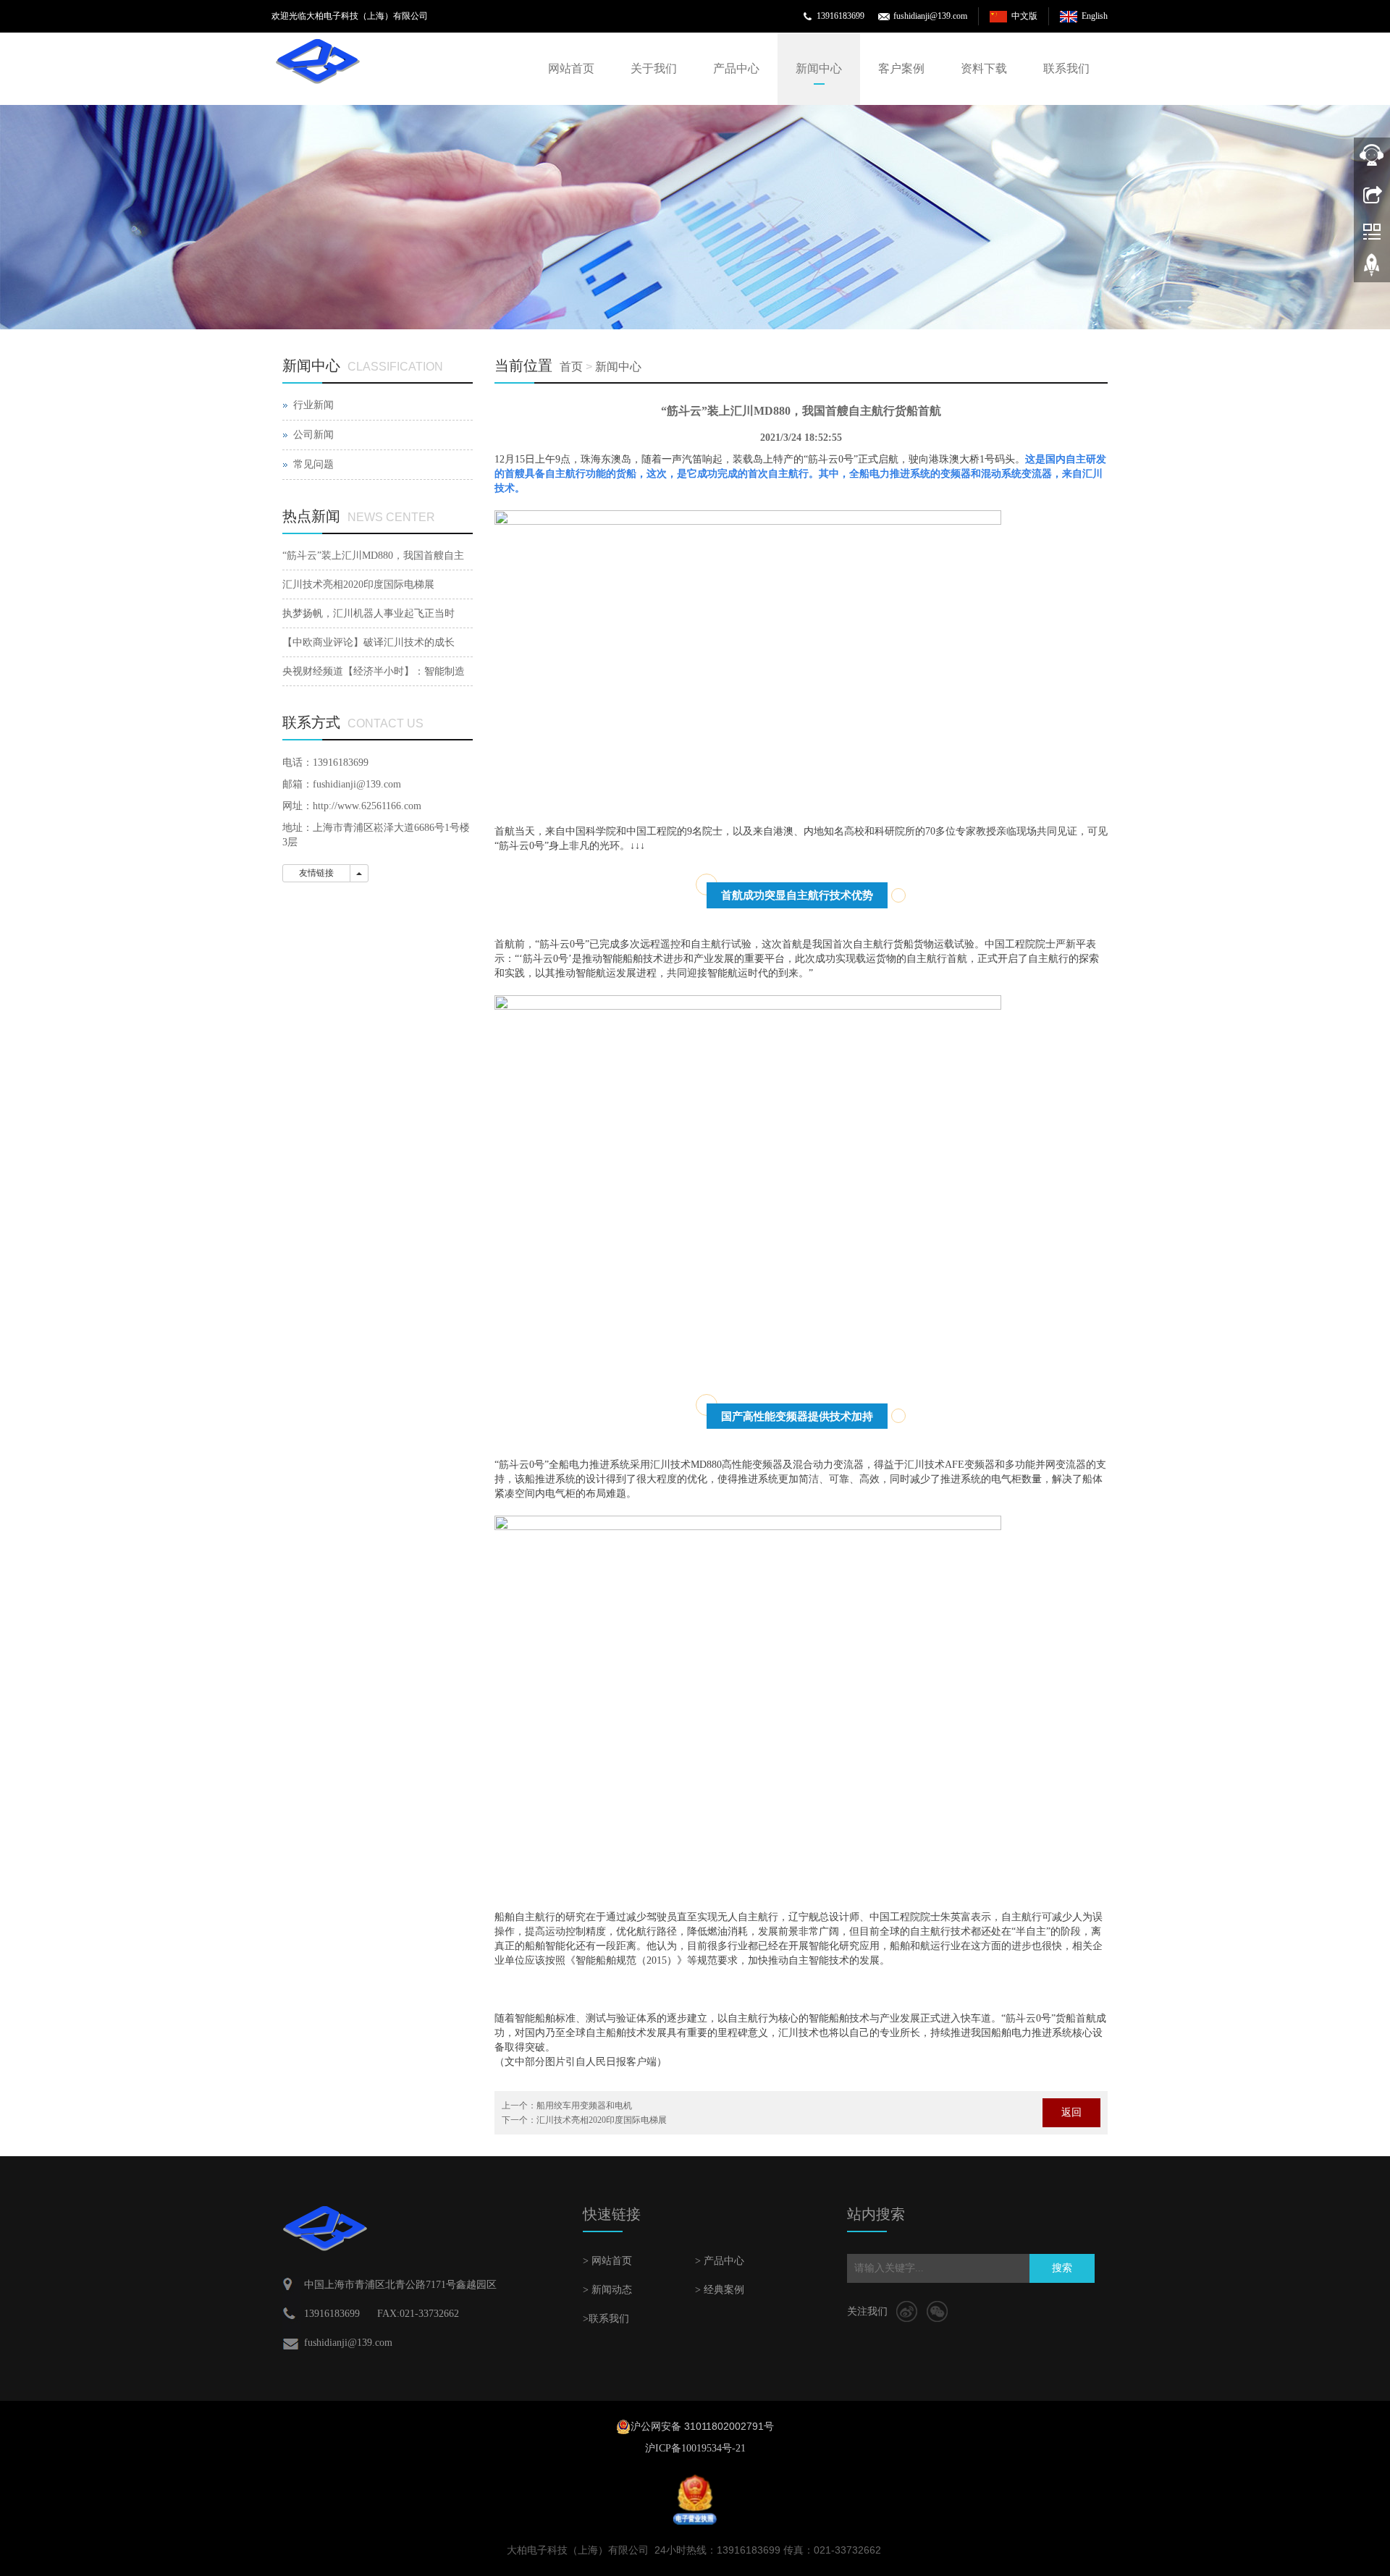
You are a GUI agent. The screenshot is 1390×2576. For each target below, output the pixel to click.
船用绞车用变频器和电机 (584, 2106)
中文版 (1024, 16)
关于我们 (654, 68)
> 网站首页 (607, 2261)
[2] (695, 217)
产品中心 (736, 68)
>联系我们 (606, 2319)
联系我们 (1066, 68)
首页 (571, 367)
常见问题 (313, 464)
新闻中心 (819, 68)
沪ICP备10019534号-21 (695, 2448)
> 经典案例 (720, 2290)
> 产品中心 (720, 2261)
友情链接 (316, 873)
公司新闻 (313, 435)
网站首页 (571, 68)
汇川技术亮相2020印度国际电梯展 (602, 2120)
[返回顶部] (1372, 270)
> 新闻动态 (607, 2290)
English (1095, 16)
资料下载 (984, 68)
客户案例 (901, 68)
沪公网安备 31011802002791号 (702, 2426)
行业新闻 (313, 405)
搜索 (1062, 2268)
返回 (1071, 2112)
